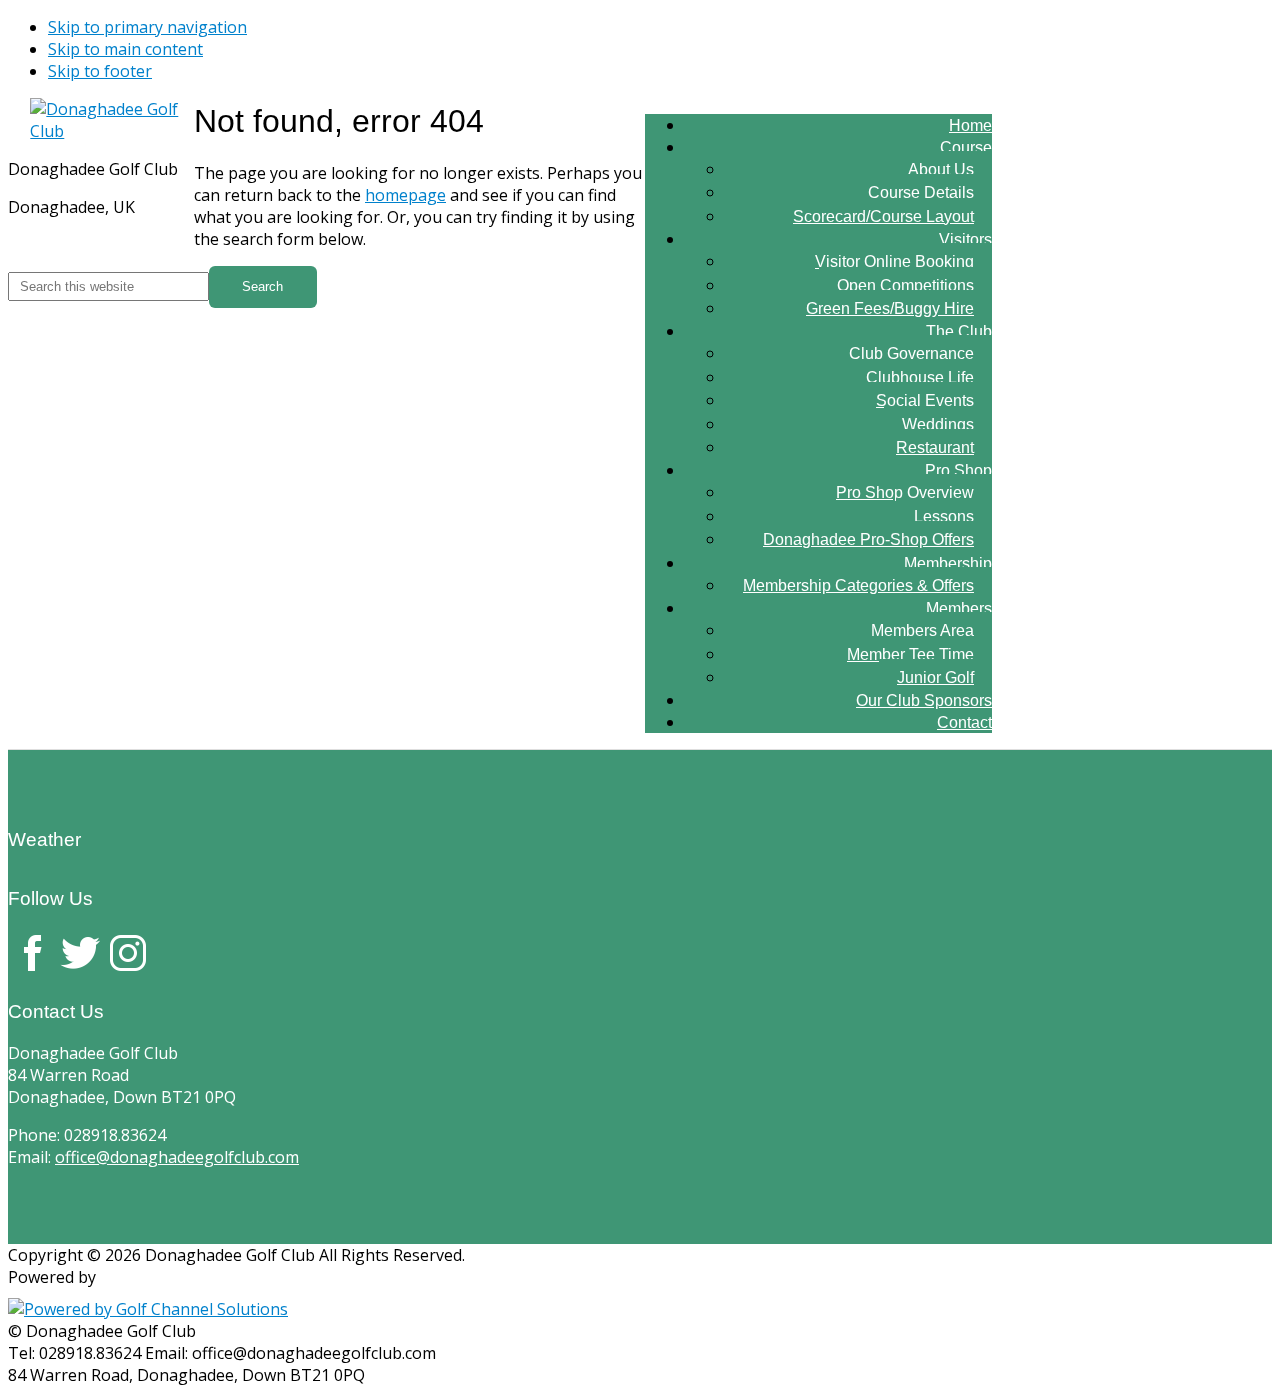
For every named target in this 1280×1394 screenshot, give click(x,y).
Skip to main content (125, 49)
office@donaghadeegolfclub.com (177, 1157)
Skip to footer (100, 71)
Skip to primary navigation (147, 27)
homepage (405, 195)
